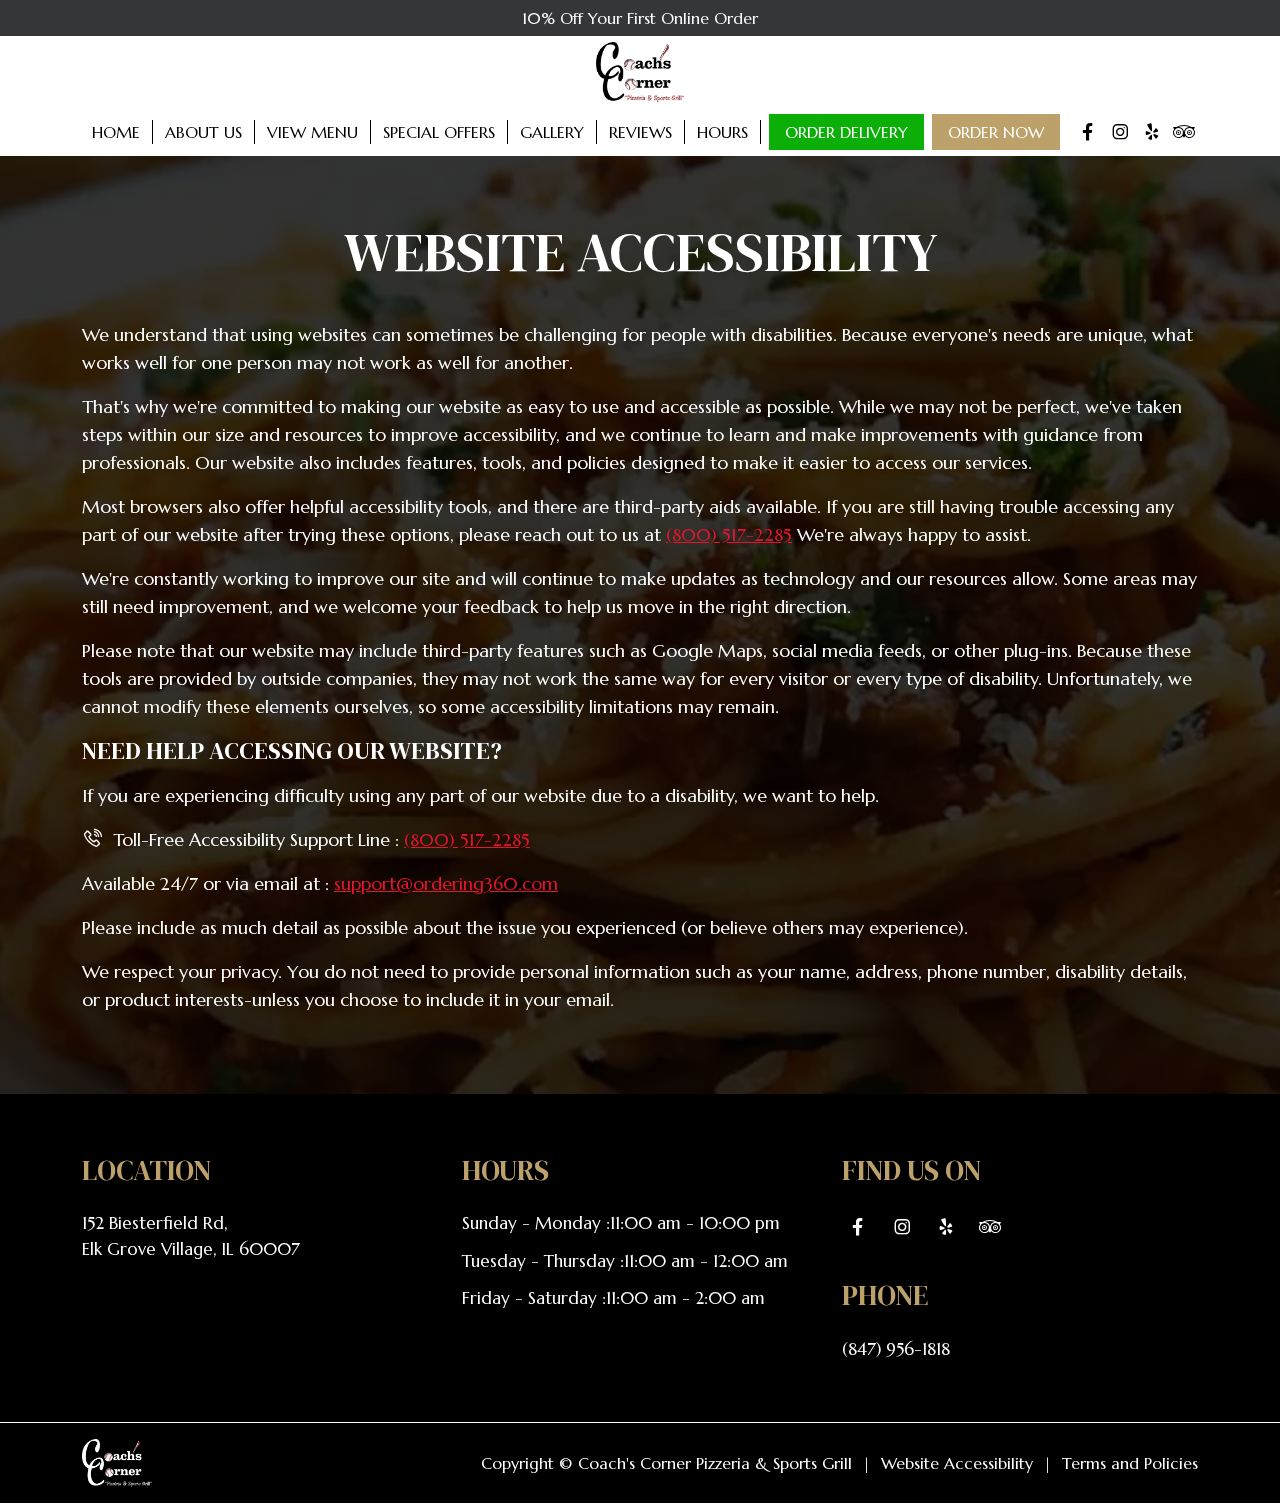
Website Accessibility (957, 1463)
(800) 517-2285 (729, 534)
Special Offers (439, 132)
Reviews (640, 132)
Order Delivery (846, 132)
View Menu (312, 132)
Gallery (552, 132)
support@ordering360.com (446, 883)
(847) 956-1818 (896, 1349)
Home (116, 132)
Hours (722, 132)
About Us (203, 132)
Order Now (996, 132)
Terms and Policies (1130, 1463)
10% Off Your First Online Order (640, 18)
